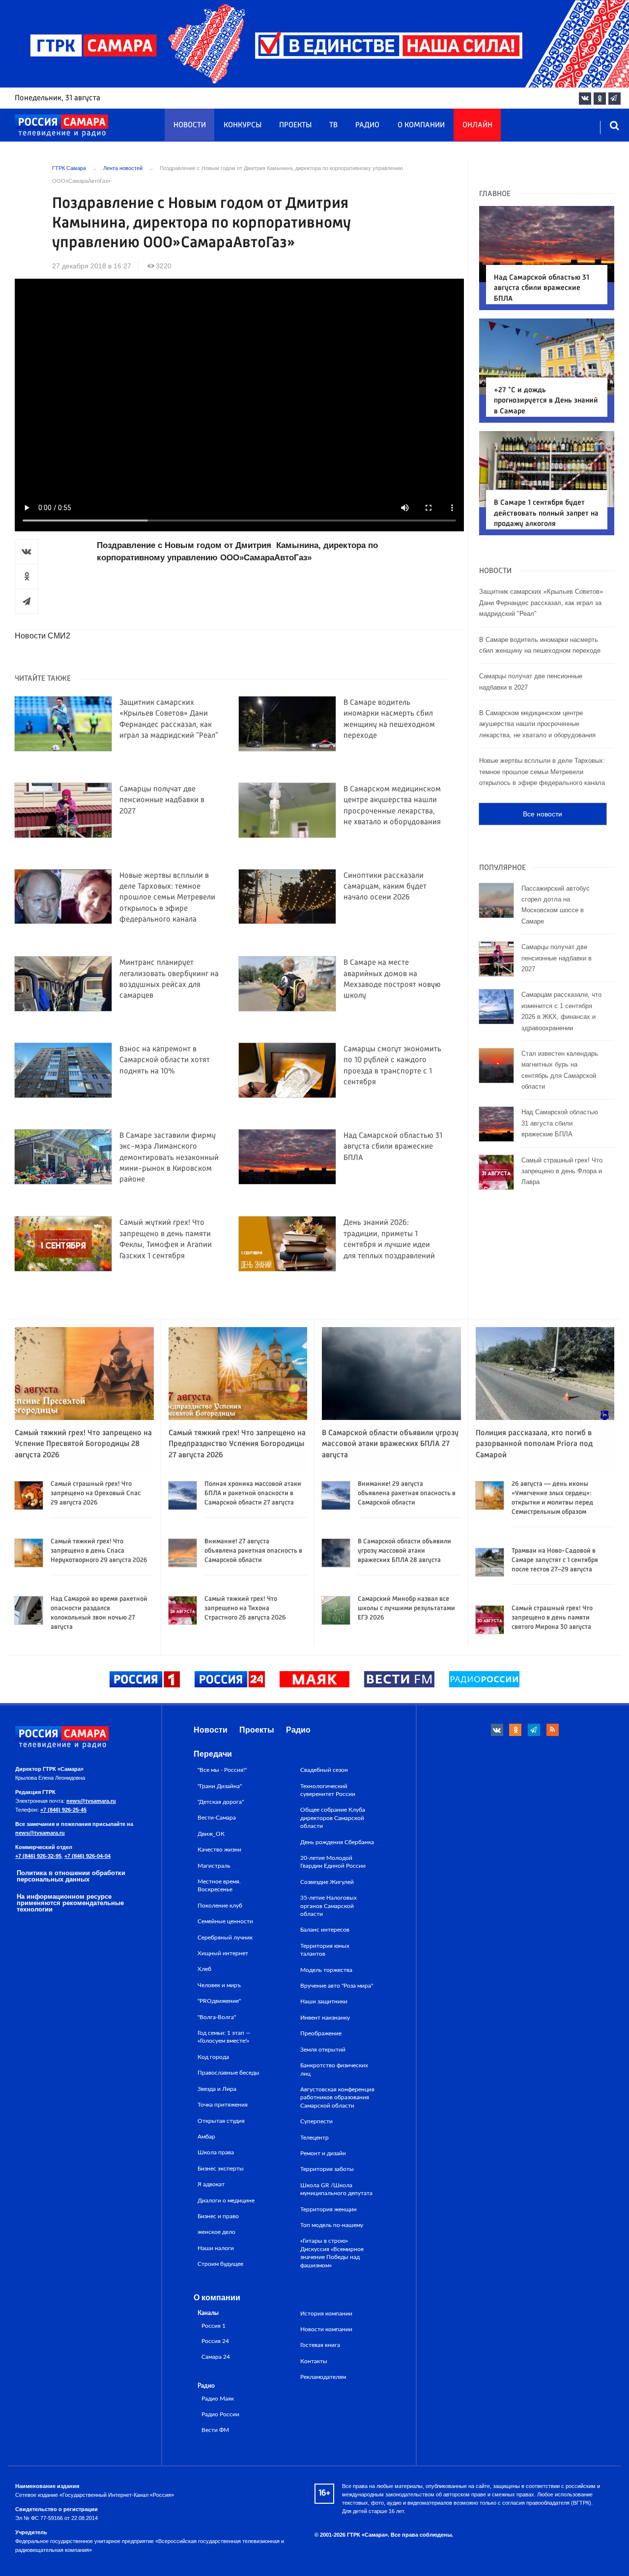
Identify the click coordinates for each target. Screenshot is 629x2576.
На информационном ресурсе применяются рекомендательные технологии (70, 1903)
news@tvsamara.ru (91, 1801)
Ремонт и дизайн (323, 2153)
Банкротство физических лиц (334, 2069)
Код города (213, 2057)
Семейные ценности (225, 1921)
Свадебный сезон (324, 1770)
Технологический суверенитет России (328, 1790)
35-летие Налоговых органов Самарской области (329, 1906)
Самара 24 (216, 2357)
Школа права (216, 2152)
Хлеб (204, 1969)
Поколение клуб (220, 1906)
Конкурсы (243, 125)
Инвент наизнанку (325, 2018)
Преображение (321, 2033)
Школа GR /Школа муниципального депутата (336, 2189)
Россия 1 (214, 2326)
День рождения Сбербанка (337, 1842)
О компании (421, 125)
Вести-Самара (217, 1818)
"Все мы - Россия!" (222, 1770)
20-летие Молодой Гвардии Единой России (333, 1862)
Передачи (213, 1754)
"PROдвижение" (219, 2001)
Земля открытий (323, 2050)
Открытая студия (221, 2121)
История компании (326, 2314)
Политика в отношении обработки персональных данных (71, 1876)
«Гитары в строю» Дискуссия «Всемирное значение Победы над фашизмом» (332, 2253)
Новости (190, 125)
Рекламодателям (323, 2377)
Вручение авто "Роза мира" (337, 1986)
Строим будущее (220, 2264)
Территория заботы (327, 2169)
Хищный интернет (223, 1953)
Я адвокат (211, 2184)
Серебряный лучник (225, 1938)
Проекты (295, 125)
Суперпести (316, 2121)
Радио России (220, 2415)
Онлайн (477, 125)
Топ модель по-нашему (332, 2225)
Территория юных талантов (325, 1950)
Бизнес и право (218, 2216)
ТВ (333, 125)
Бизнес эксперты (221, 2169)
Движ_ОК (211, 1834)
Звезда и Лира (217, 2089)
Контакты (314, 2361)
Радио (367, 125)
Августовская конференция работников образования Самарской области (337, 2098)
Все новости (543, 814)
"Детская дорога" (221, 1802)
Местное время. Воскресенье (219, 1885)
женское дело (216, 2232)
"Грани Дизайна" (220, 1786)
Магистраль (214, 1866)
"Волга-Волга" (217, 2017)
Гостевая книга (320, 2345)
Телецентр (314, 2138)
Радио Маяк (218, 2399)
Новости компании (326, 2329)
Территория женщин (329, 2209)
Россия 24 (215, 2341)
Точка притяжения (223, 2105)
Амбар (206, 2137)
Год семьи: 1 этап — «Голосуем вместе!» (224, 2037)
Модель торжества (326, 1970)
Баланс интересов (325, 1930)
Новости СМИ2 (43, 636)
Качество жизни (219, 1850)
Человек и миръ (219, 1985)
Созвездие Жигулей (327, 1882)
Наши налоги (216, 2248)
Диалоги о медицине (226, 2200)
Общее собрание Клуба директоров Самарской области (333, 1818)
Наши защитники (324, 2001)
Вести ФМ (215, 2430)
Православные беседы (229, 2073)
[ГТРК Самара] (61, 126)
